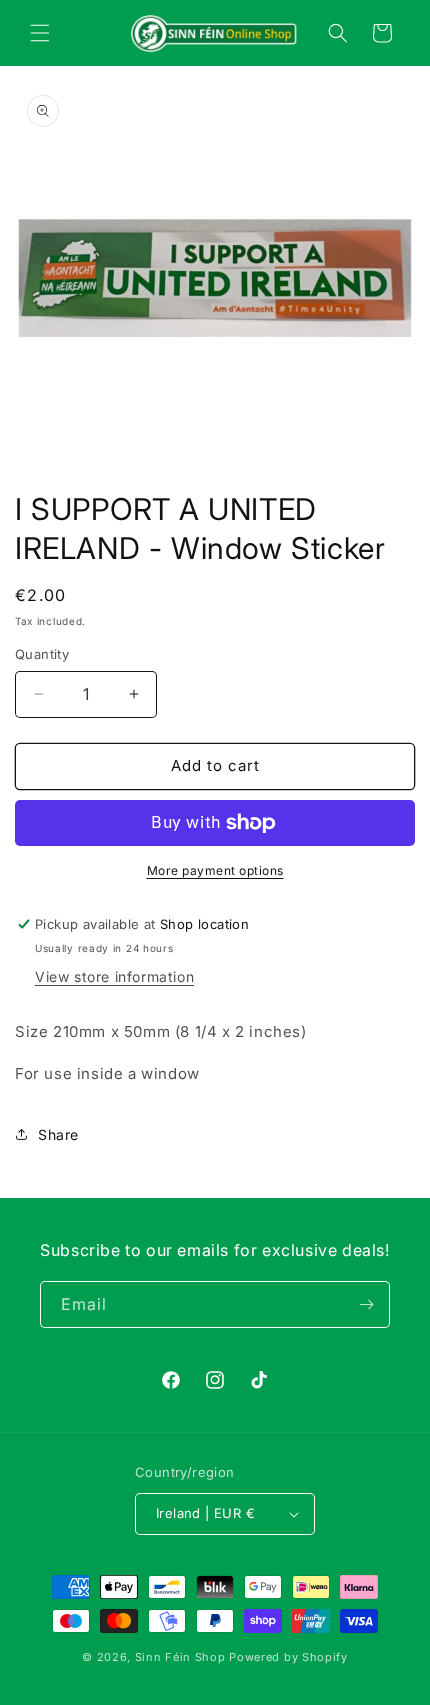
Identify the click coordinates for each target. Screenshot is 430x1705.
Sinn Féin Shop (180, 1657)
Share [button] (58, 1134)
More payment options (215, 870)
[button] (40, 33)
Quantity (42, 654)
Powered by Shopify (288, 1657)
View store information (114, 976)
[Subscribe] (367, 1304)
